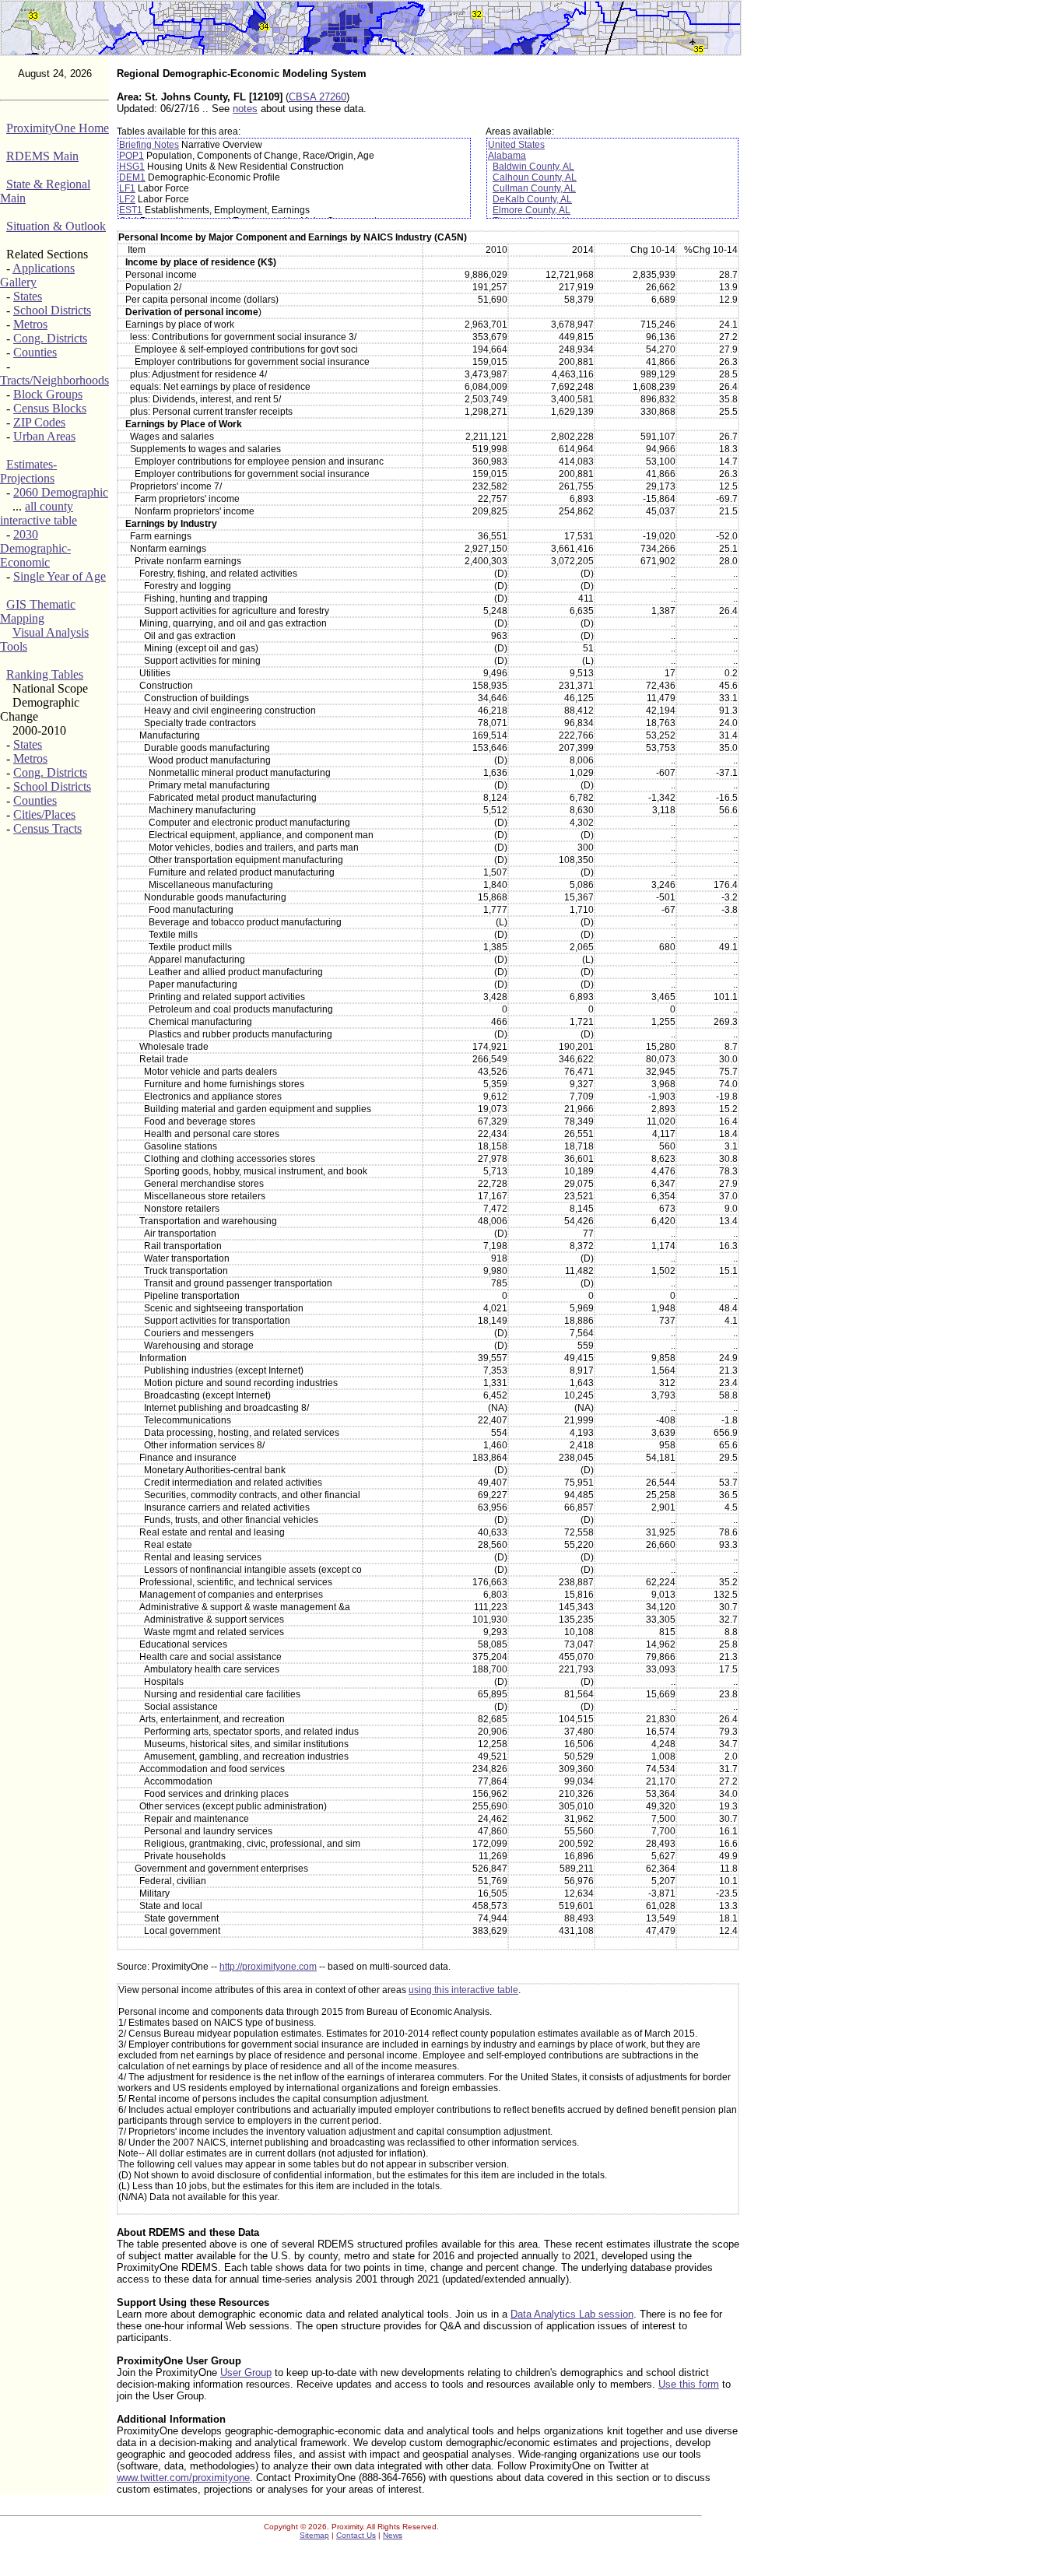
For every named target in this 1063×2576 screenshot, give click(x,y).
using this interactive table (463, 1990)
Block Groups (48, 394)
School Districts (52, 310)
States (28, 296)
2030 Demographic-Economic (35, 548)
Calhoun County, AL (535, 177)
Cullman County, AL (534, 188)
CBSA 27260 (317, 97)
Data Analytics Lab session (572, 2314)
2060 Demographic (61, 492)
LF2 (127, 199)
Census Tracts (47, 828)
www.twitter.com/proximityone (183, 2478)
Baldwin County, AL (533, 167)
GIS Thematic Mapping (38, 611)
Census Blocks (50, 408)
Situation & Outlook (56, 226)
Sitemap (314, 2535)
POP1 (132, 156)
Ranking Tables (45, 674)
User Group (246, 2372)
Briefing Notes (149, 145)
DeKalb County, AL (532, 199)
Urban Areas (44, 436)
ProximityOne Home (58, 128)
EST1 (131, 210)
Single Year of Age (60, 576)
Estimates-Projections (28, 471)
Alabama (507, 156)
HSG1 (132, 167)
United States (516, 145)
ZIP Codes (39, 422)
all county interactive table (39, 513)
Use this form (689, 2384)
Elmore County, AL (531, 210)
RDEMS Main (42, 156)
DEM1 (132, 177)
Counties (35, 352)
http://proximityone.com (268, 1967)
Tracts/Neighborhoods (54, 380)
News (393, 2535)
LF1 (127, 188)
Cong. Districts (50, 338)
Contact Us (356, 2535)
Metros (30, 324)
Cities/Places (44, 814)
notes (245, 109)
